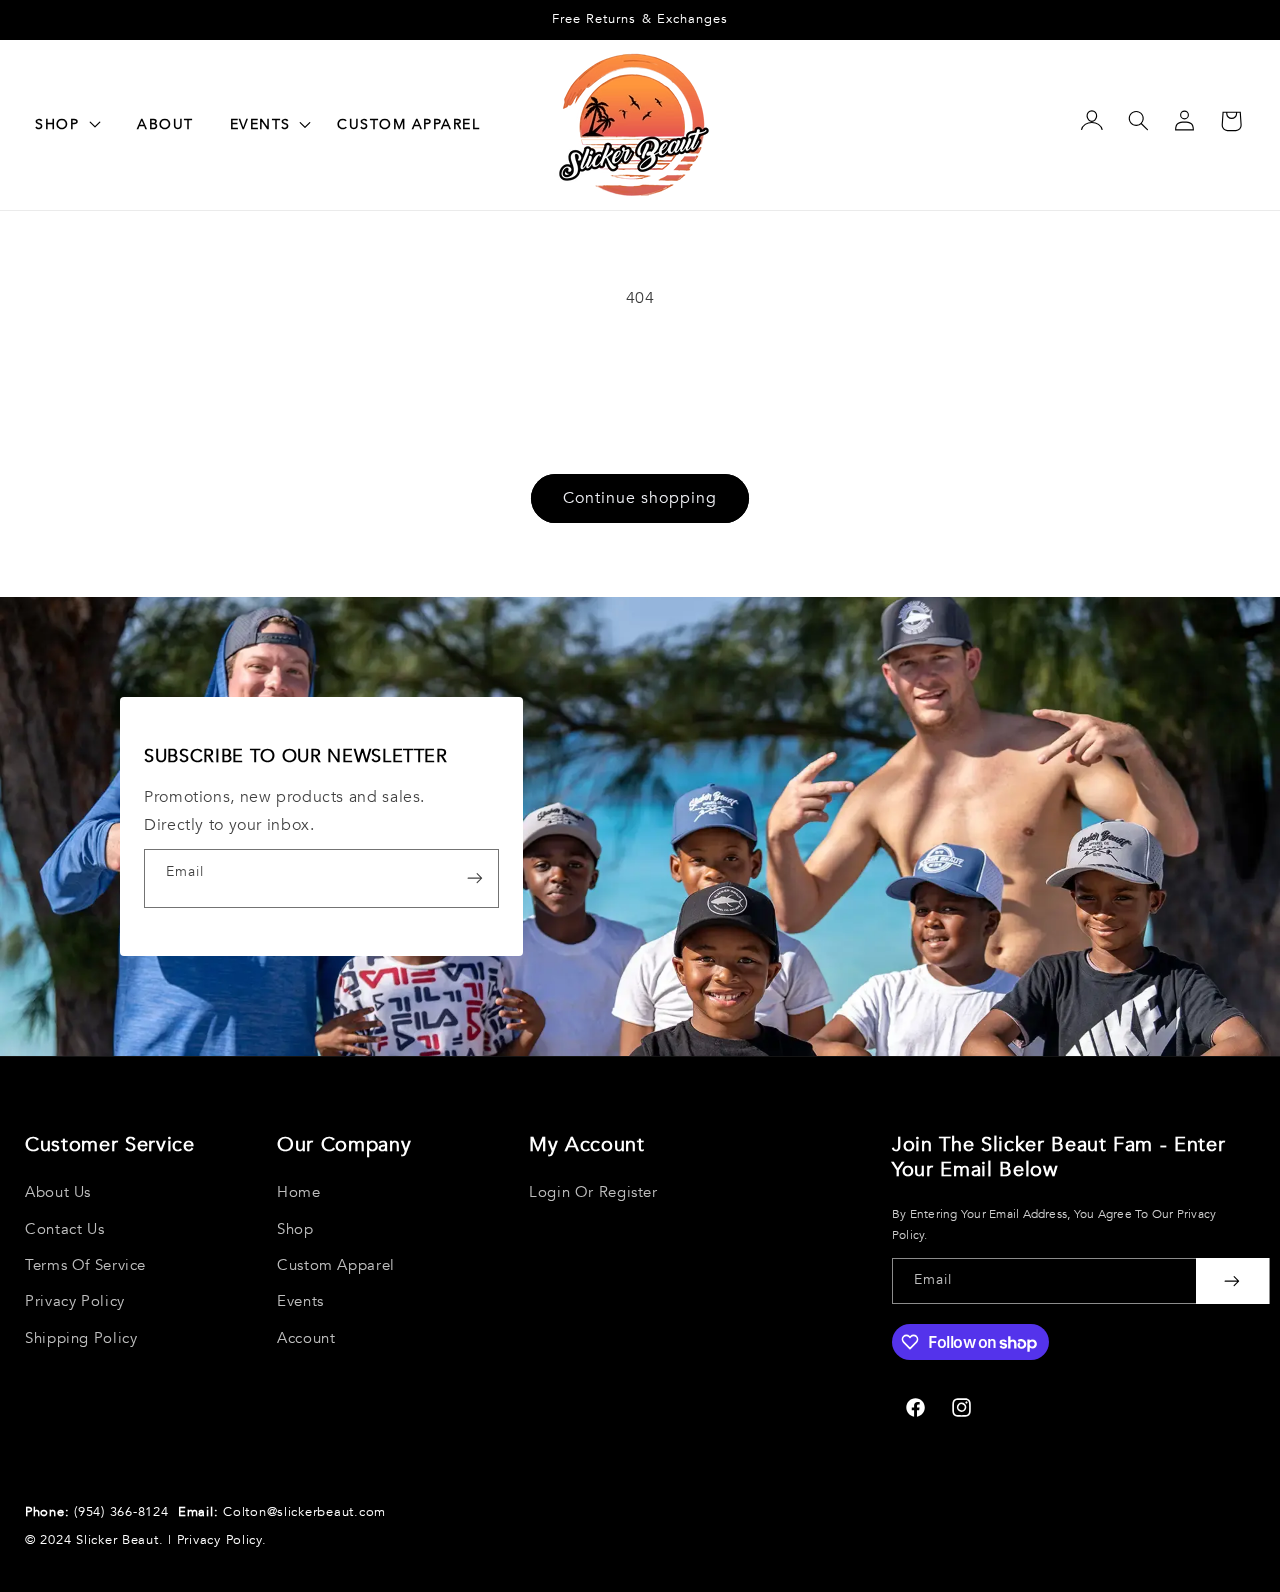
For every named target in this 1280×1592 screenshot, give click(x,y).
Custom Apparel (336, 1265)
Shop (295, 1229)
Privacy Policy (75, 1301)
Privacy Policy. (222, 1540)
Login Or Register (593, 1192)
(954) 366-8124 (123, 1512)
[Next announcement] (1211, 20)
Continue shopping (640, 498)
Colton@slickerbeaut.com (304, 1512)
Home (299, 1192)
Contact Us (64, 1229)
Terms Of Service (85, 1265)
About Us (58, 1192)
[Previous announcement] (69, 20)
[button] (265, 125)
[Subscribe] (475, 878)
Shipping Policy (81, 1338)
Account (306, 1338)
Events (300, 1301)
